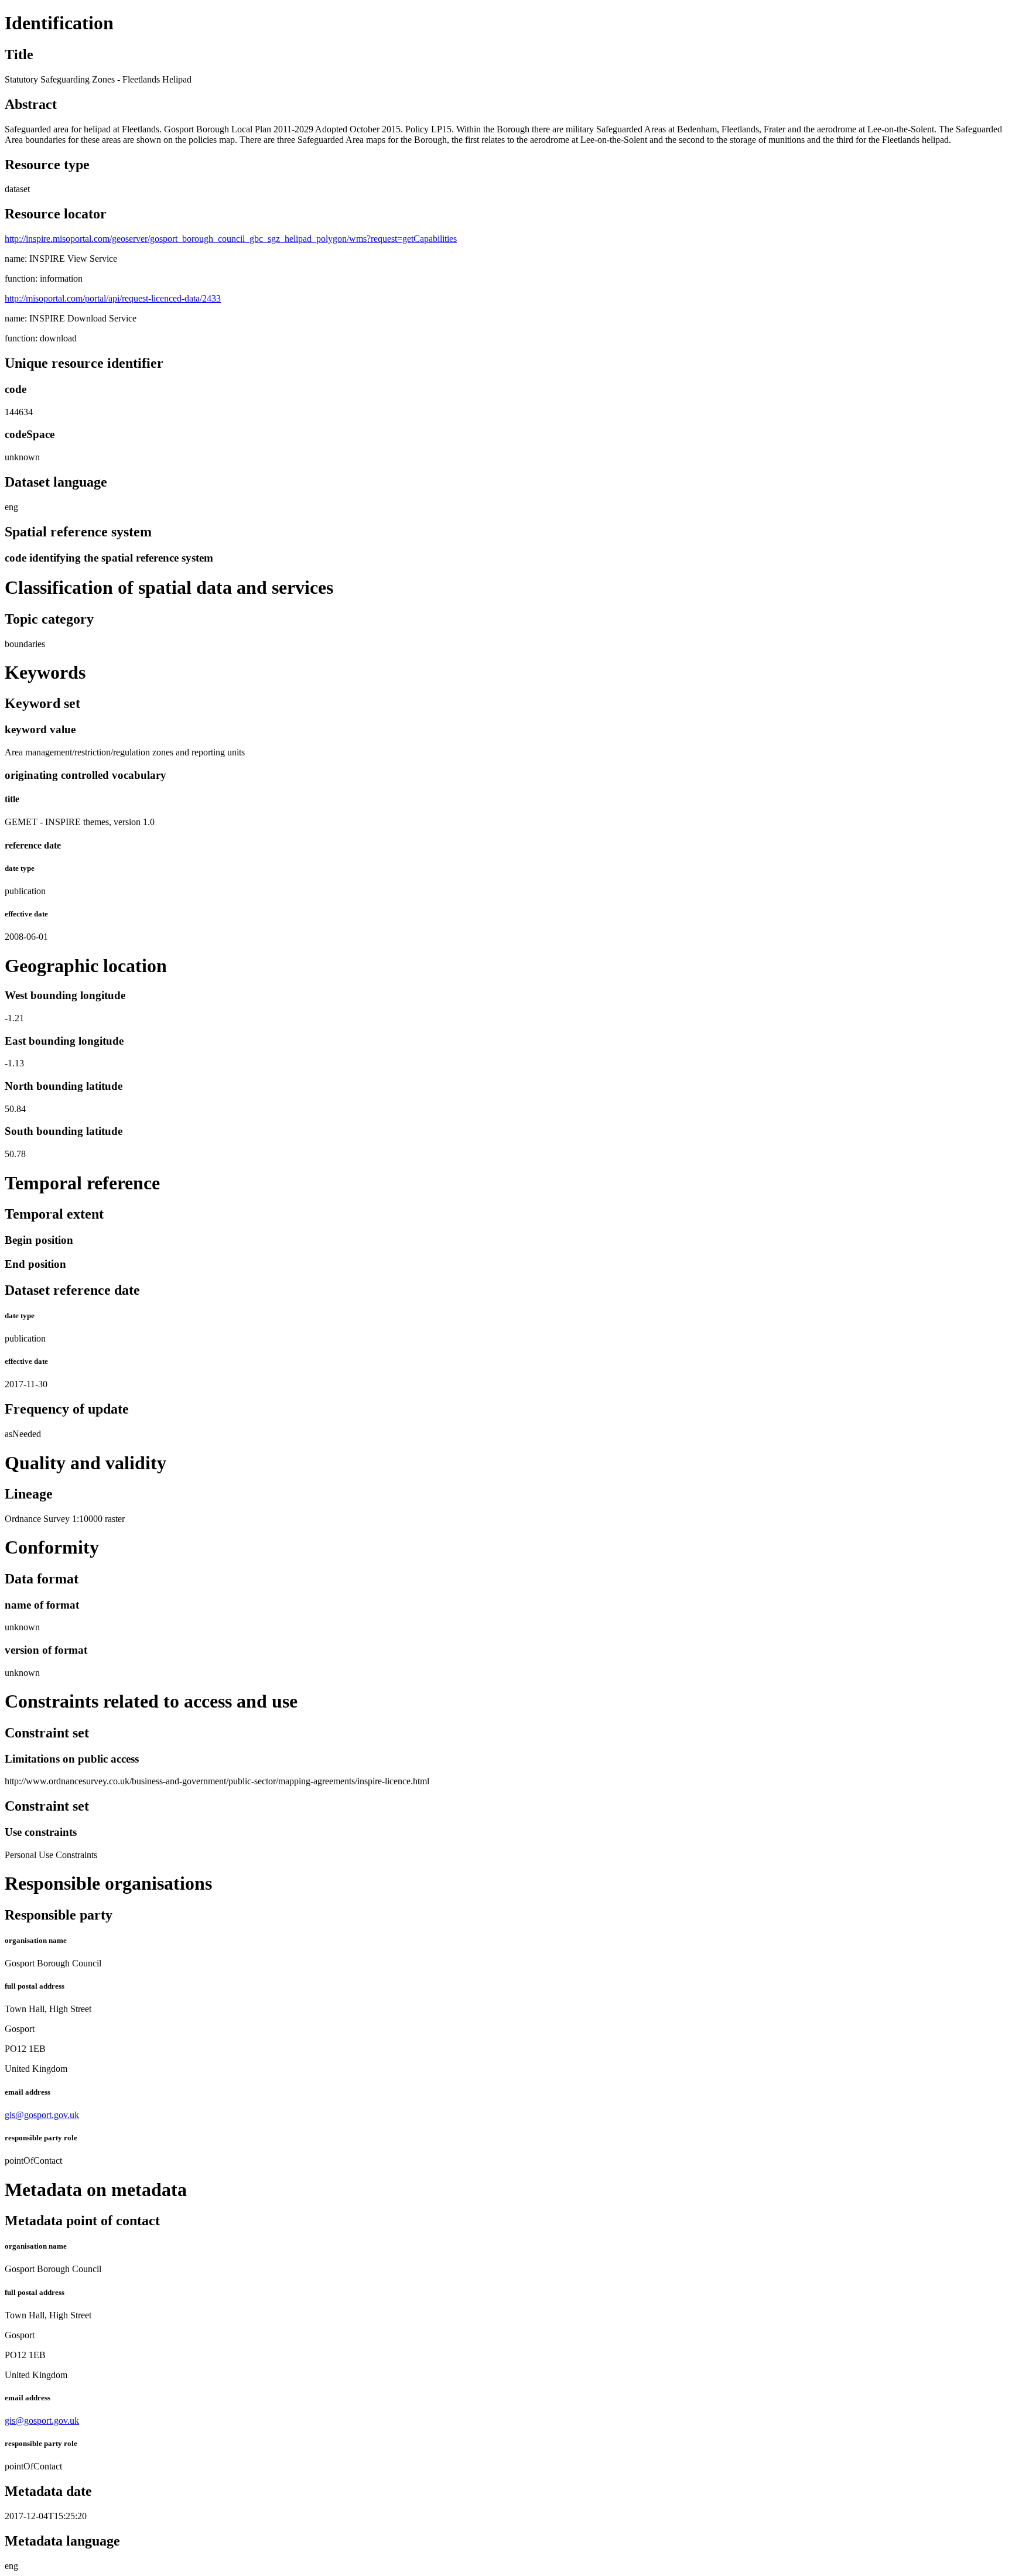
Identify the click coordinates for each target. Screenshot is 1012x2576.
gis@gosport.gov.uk (42, 2115)
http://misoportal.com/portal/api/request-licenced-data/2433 (113, 298)
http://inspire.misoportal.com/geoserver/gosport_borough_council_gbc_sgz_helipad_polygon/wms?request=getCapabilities (231, 239)
